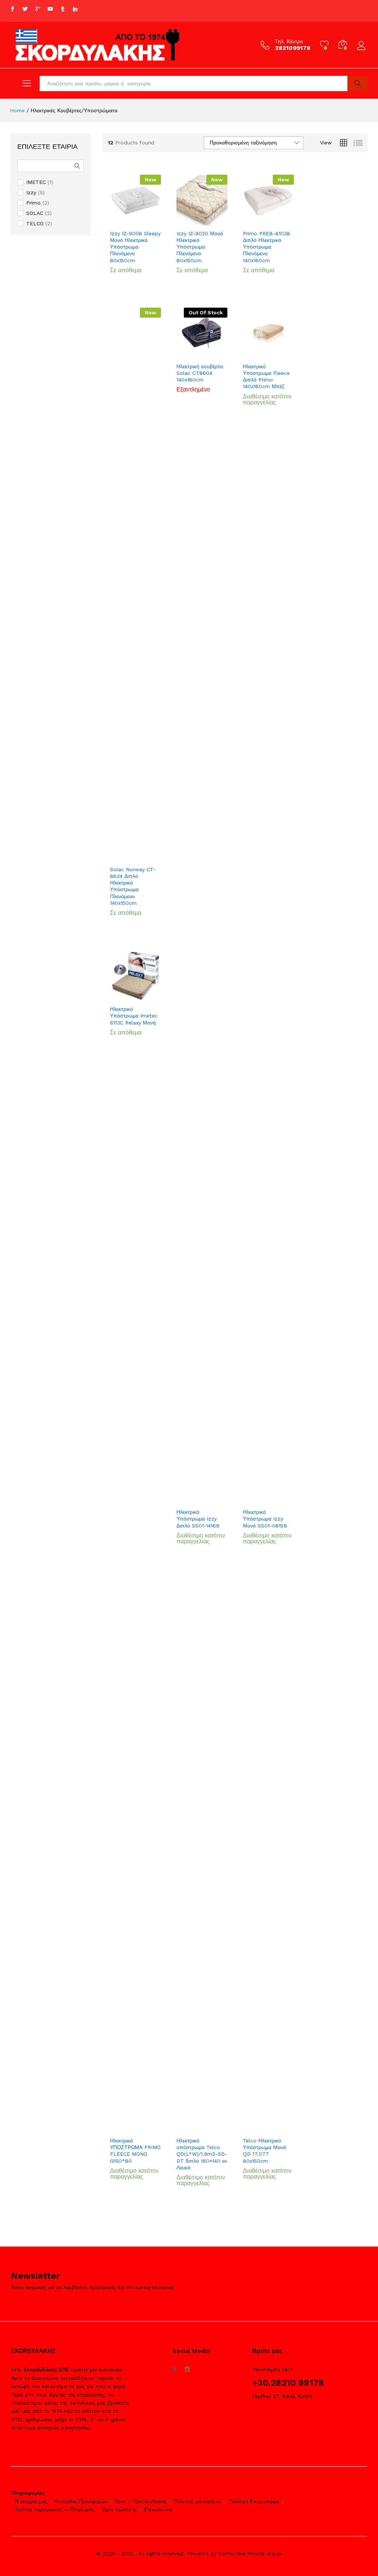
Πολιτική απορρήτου (198, 2501)
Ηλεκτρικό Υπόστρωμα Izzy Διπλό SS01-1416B (198, 1519)
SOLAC (35, 213)
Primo (33, 203)
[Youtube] (50, 9)
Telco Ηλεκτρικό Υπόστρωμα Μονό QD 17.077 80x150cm (264, 2151)
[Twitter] (25, 9)
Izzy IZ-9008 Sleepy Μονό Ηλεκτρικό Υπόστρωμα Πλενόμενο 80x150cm (135, 247)
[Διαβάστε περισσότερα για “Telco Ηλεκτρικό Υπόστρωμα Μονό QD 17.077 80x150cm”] (259, 2128)
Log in (362, 50)
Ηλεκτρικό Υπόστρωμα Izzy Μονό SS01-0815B (265, 1519)
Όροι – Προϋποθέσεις (141, 2501)
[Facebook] (13, 9)
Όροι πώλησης (119, 2510)
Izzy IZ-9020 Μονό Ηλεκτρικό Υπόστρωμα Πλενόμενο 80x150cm (200, 247)
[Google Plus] (38, 9)
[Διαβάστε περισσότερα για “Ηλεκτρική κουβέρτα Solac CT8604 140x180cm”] (192, 354)
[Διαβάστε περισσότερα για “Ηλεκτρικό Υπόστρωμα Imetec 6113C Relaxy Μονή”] (126, 997)
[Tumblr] (63, 9)
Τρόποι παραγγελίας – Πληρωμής (55, 2510)
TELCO (35, 223)
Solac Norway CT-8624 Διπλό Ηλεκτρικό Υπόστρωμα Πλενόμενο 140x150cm (133, 886)
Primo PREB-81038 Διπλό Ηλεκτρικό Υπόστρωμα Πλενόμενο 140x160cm (267, 247)
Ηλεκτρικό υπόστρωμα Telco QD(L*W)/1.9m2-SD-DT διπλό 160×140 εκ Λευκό (202, 2154)
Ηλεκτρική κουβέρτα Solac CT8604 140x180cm (200, 373)
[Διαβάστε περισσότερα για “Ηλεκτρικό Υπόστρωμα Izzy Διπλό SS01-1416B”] (192, 1500)
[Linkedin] (75, 9)
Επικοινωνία (158, 2510)
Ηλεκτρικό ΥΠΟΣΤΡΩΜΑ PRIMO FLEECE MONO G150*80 (135, 2151)
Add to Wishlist (143, 221)
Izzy (31, 192)
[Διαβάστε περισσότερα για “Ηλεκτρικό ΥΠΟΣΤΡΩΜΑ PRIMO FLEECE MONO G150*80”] (126, 2128)
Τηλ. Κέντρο (289, 41)
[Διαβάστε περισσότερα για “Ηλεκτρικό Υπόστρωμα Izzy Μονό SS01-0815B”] (259, 1500)
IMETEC (36, 182)
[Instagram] (188, 2370)
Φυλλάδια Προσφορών (81, 2501)
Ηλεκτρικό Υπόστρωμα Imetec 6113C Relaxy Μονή (134, 1016)
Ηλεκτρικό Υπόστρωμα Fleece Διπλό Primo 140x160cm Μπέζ (266, 377)
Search (358, 83)
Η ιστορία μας (31, 2501)
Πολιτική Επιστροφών (254, 2501)
